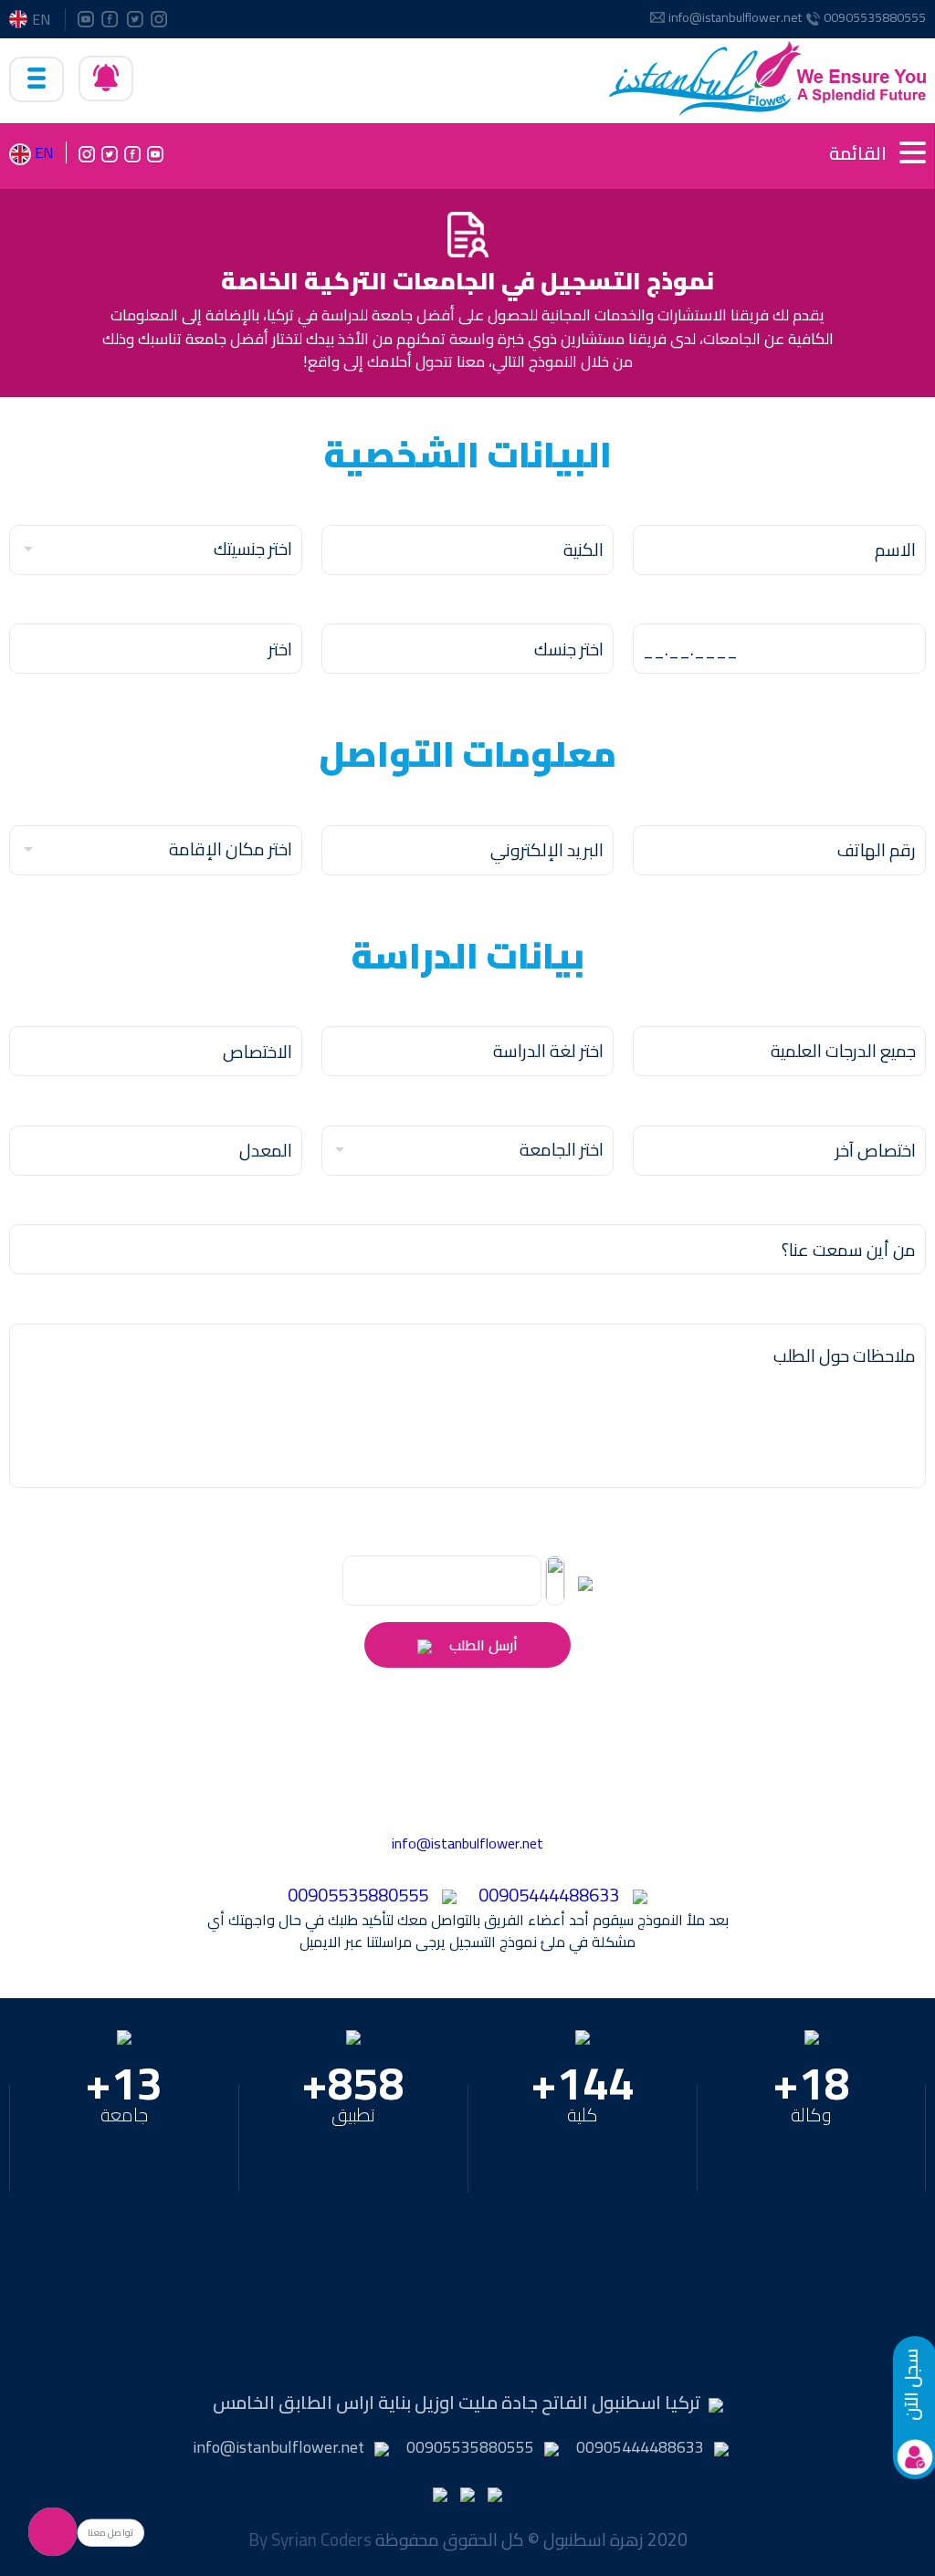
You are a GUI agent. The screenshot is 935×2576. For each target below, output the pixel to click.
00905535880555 (875, 18)
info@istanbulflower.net (735, 18)
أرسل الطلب (482, 1645)
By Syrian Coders (310, 2539)
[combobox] (156, 550)
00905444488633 (549, 1895)
